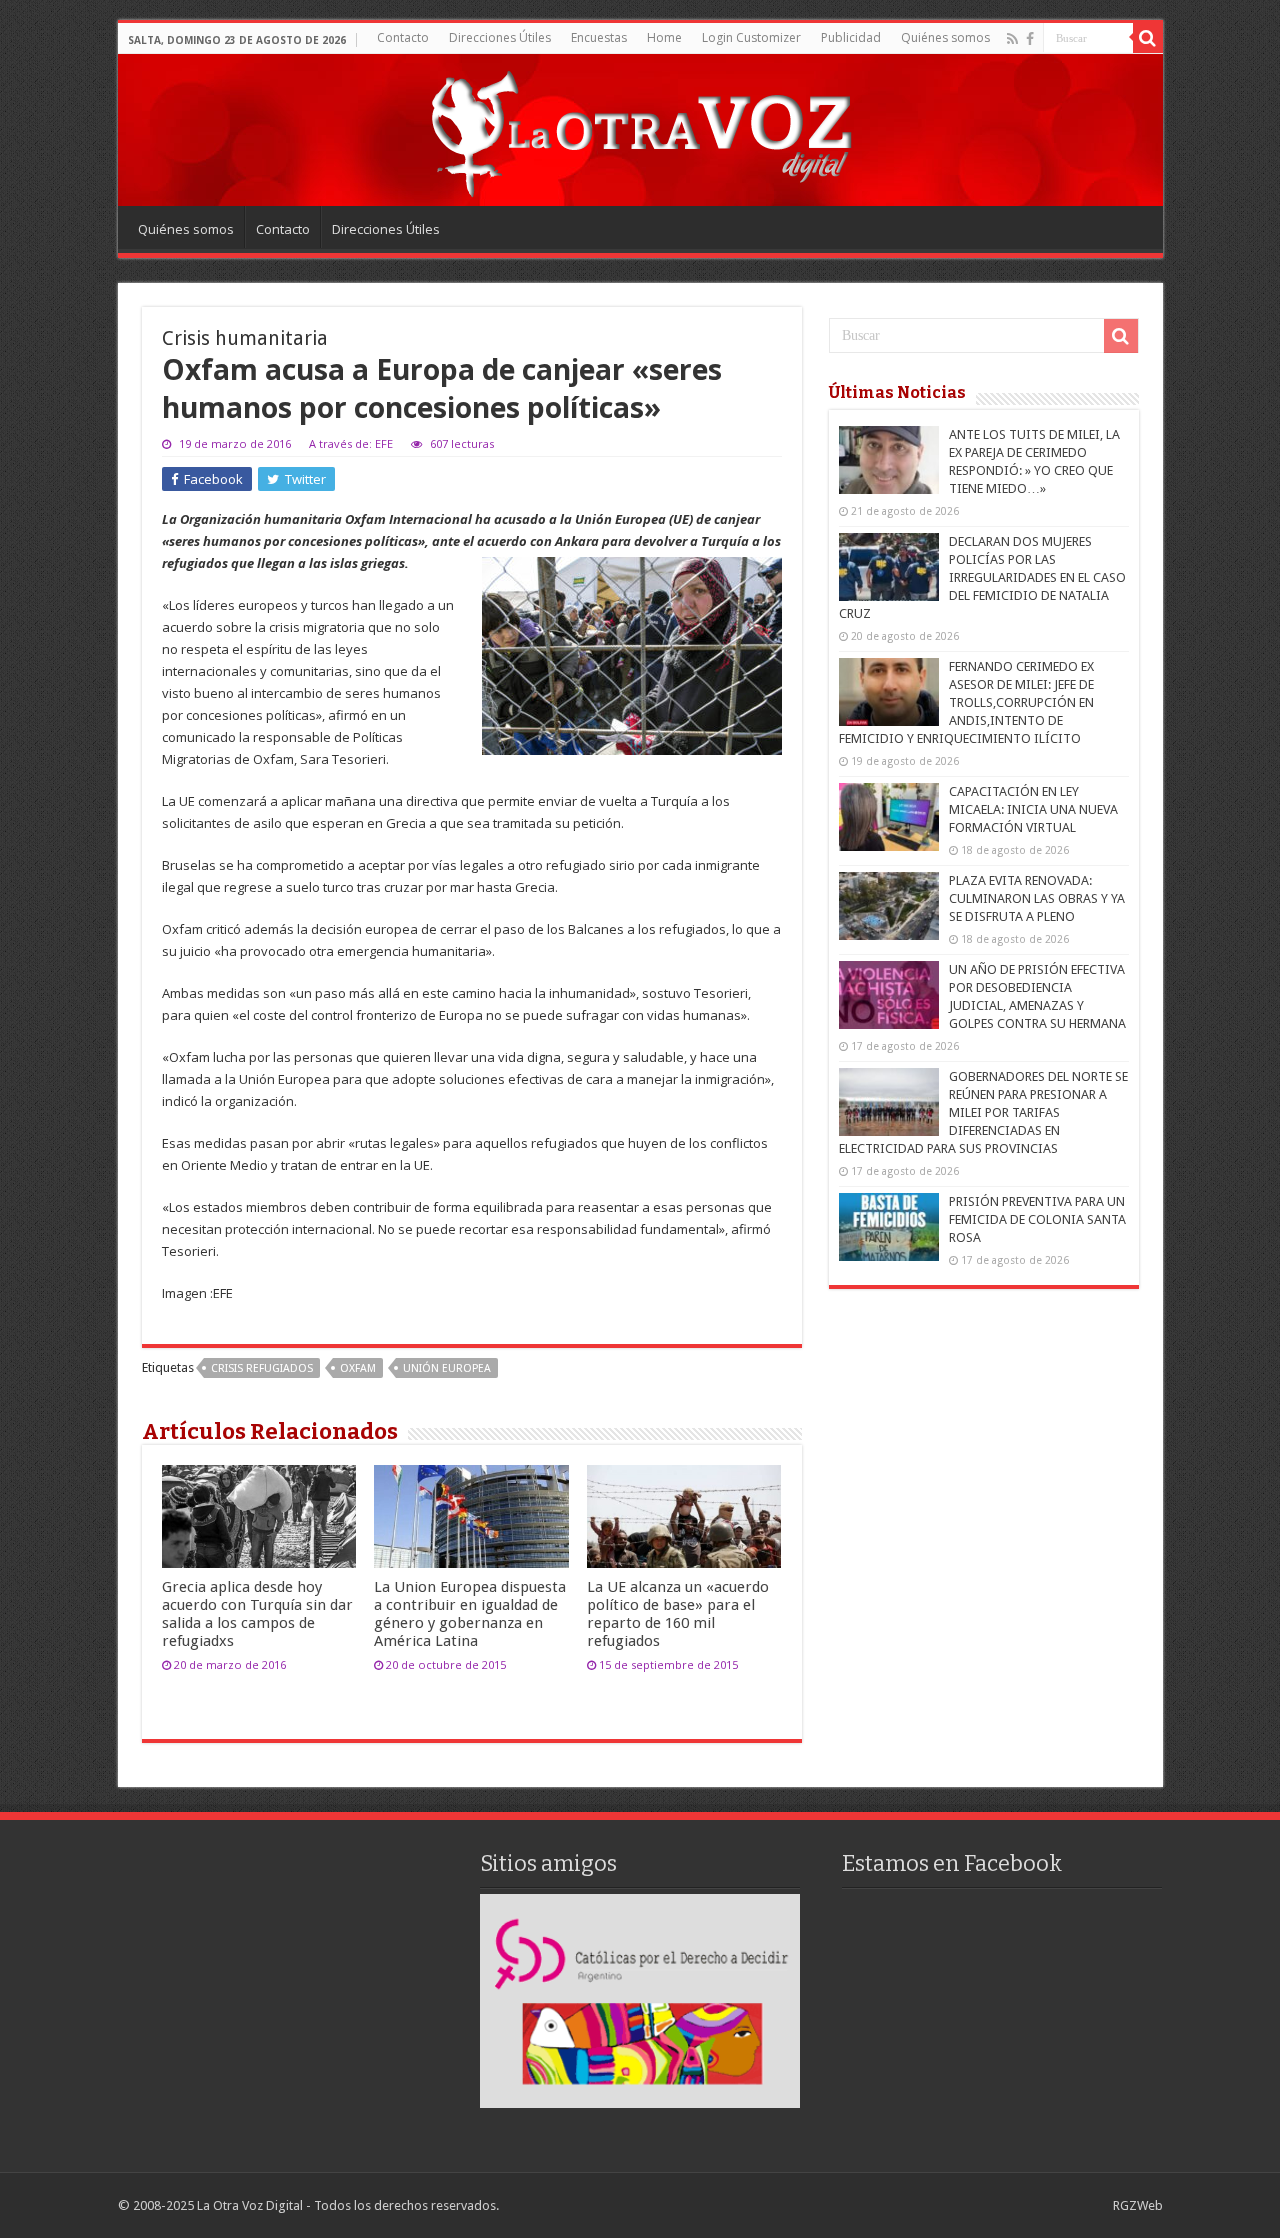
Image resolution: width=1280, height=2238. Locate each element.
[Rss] (1012, 39)
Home (664, 37)
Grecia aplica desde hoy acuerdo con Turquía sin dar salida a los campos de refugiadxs (257, 1614)
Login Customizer (751, 37)
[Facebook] (1030, 39)
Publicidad (851, 37)
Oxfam (358, 1368)
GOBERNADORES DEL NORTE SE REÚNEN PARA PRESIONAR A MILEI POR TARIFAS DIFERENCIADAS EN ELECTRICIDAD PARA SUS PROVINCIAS (983, 1112)
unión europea (447, 1368)
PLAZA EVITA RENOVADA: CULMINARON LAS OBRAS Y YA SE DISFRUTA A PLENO (1037, 898)
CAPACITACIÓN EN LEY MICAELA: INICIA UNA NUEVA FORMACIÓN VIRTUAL (1033, 809)
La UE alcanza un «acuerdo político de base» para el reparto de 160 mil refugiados (678, 1614)
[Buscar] (1148, 38)
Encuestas (599, 37)
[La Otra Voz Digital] (640, 129)
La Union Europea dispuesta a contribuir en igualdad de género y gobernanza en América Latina (470, 1614)
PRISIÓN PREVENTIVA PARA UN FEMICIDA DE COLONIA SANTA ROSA (1037, 1219)
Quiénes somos (945, 37)
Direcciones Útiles (500, 37)
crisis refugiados (262, 1368)
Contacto (403, 37)
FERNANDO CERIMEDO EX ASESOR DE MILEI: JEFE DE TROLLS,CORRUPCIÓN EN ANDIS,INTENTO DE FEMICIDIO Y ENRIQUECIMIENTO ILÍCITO (966, 702)
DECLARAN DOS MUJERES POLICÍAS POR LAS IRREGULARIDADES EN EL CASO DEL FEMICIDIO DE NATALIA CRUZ (982, 577)
